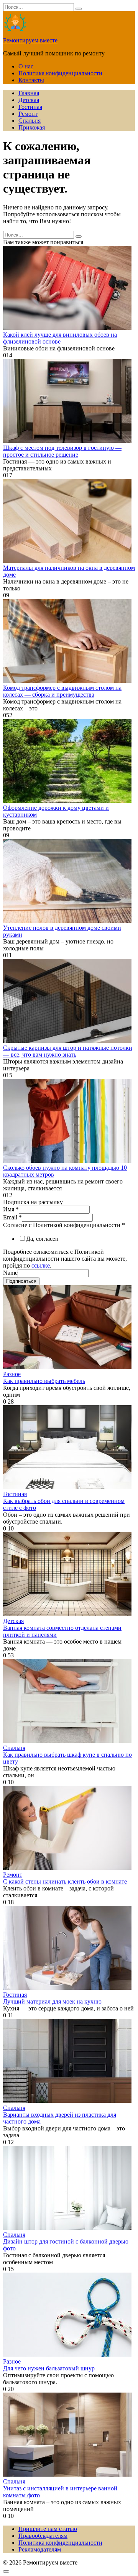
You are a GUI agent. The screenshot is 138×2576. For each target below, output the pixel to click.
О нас (26, 66)
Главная (29, 93)
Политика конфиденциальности (60, 73)
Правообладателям (43, 2536)
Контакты (31, 80)
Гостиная (30, 107)
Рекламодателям (40, 2549)
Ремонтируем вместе (30, 40)
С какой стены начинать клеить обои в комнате (65, 1881)
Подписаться (21, 1281)
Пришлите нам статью (48, 2529)
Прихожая (32, 127)
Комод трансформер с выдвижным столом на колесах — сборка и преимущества (62, 691)
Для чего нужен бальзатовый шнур (49, 2368)
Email (12, 1217)
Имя (11, 1209)
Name (10, 1273)
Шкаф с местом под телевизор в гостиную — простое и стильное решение (62, 451)
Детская (29, 100)
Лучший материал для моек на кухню (52, 2001)
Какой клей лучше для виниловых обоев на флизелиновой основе (60, 338)
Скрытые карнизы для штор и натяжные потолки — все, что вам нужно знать (68, 1051)
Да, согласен (42, 1239)
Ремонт (28, 114)
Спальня (30, 121)
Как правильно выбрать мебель (44, 1381)
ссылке (41, 1265)
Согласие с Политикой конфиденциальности (64, 1225)
